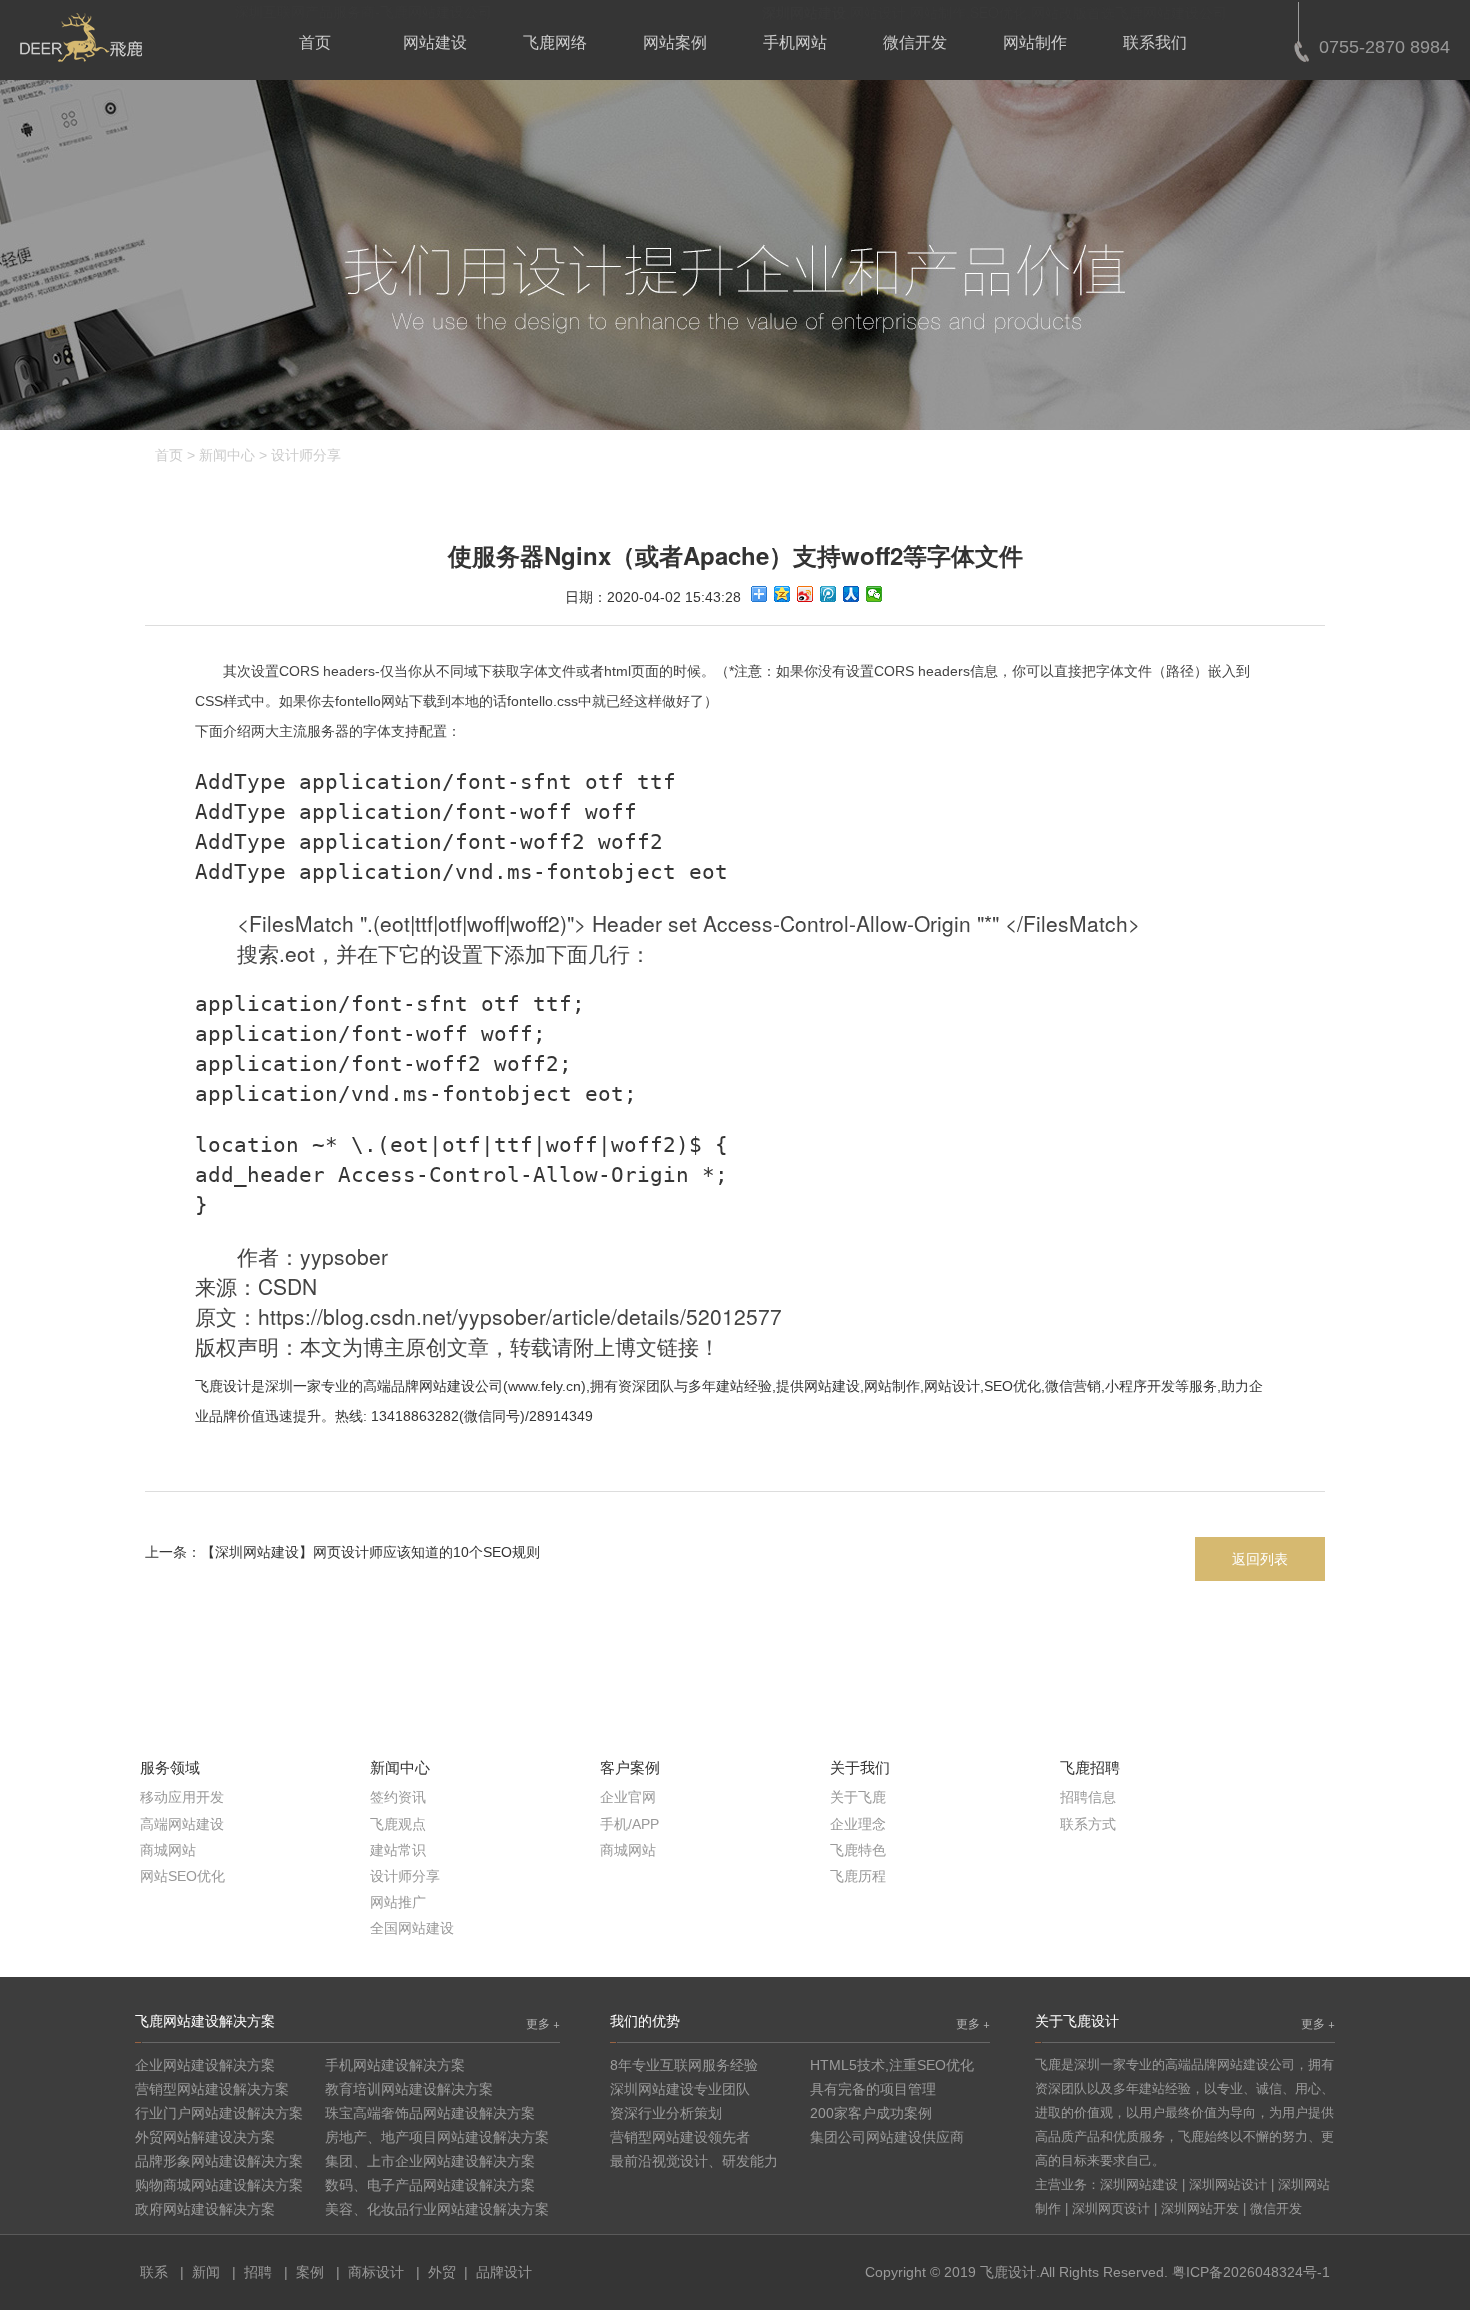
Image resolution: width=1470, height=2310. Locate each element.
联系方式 (1088, 1824)
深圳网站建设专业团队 (680, 2089)
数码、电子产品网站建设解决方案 (430, 2185)
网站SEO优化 (182, 1876)
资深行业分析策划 (666, 2113)
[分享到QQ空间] (782, 594)
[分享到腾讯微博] (828, 594)
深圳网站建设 (1139, 2184)
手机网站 (795, 42)
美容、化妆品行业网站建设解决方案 (437, 2209)
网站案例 (675, 42)
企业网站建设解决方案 (205, 2065)
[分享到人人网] (851, 594)
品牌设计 (504, 2272)
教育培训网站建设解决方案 (409, 2089)
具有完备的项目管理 (873, 2089)
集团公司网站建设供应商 (887, 2137)
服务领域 (170, 1767)
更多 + (543, 2022)
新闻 (206, 2272)
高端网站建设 (182, 1824)
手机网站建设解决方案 (395, 2065)
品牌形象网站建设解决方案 (219, 2161)
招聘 (258, 2272)
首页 (315, 42)
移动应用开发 (182, 1797)
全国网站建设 (412, 1928)
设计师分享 (306, 455)
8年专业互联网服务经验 (684, 2065)
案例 (310, 2272)
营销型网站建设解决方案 (212, 2089)
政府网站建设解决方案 (205, 2209)
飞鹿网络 (555, 42)
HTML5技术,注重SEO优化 (892, 2065)
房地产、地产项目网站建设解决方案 (437, 2137)
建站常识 (398, 1850)
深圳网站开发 (1200, 2208)
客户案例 (630, 1767)
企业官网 (628, 1797)
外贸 (442, 2272)
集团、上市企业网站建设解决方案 (430, 2161)
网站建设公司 (461, 1386)
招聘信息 (1088, 1797)
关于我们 (860, 1767)
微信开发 (915, 42)
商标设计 (376, 2272)
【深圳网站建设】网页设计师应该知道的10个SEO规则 (370, 1552)
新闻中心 (227, 455)
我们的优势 (645, 2020)
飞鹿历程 (858, 1876)
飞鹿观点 (398, 1824)
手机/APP (629, 1824)
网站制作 (1035, 42)
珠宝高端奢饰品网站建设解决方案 (430, 2113)
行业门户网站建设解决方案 (219, 2113)
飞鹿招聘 (1090, 1767)
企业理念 (858, 1824)
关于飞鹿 (858, 1797)
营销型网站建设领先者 (680, 2137)
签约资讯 (398, 1797)
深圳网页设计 (1111, 2208)
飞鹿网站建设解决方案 (205, 2020)
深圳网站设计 (1228, 2184)
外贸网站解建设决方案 (205, 2137)
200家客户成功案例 (871, 2113)
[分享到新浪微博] (805, 594)
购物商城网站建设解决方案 (219, 2185)
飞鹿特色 (858, 1850)
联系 (154, 2272)
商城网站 (168, 1850)
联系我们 (1155, 42)
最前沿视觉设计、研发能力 (694, 2161)
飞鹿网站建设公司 (1171, 12)
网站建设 (435, 42)
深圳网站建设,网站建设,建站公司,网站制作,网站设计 (81, 37)
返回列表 (1260, 1559)
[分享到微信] (874, 594)
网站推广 (398, 1902)
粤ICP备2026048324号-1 (1251, 2272)
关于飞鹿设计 (1077, 2020)
